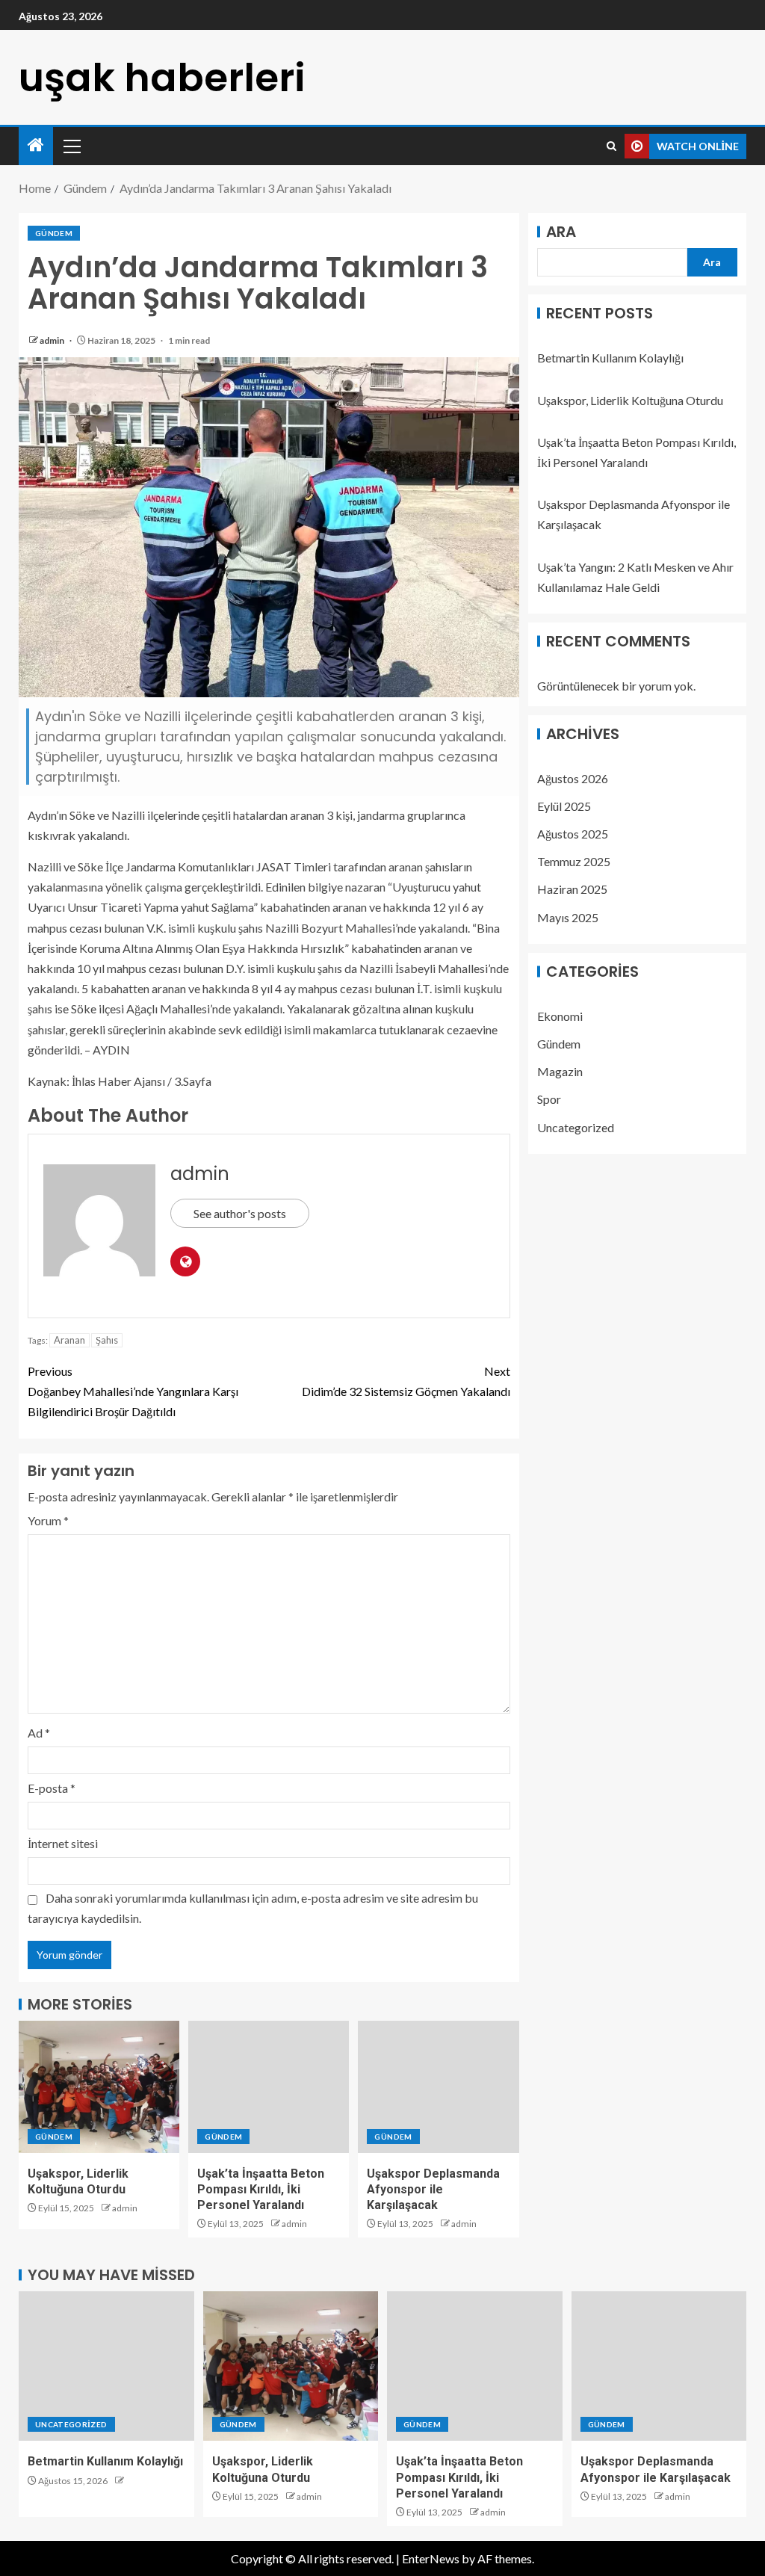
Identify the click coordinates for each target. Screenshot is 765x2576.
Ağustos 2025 (573, 834)
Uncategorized (576, 1127)
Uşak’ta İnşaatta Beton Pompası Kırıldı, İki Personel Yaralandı (261, 2190)
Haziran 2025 (572, 889)
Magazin (560, 1071)
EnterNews (431, 2558)
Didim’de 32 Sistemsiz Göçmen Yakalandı (406, 1381)
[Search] (611, 146)
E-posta (52, 1788)
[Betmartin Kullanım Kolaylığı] (106, 2366)
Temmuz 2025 (574, 861)
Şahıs (107, 1340)
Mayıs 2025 (568, 917)
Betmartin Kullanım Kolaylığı (610, 358)
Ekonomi (560, 1016)
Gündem (54, 233)
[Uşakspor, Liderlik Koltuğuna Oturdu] (99, 2087)
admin (53, 340)
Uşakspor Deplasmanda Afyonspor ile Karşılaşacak (433, 2190)
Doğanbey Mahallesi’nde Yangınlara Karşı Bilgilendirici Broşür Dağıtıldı (133, 1391)
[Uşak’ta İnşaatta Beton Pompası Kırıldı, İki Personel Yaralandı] (269, 2087)
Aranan (69, 1340)
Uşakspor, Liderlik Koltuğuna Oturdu (630, 400)
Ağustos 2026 (573, 778)
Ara (561, 232)
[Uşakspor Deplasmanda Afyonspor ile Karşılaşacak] (438, 2087)
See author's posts (240, 1213)
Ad (39, 1733)
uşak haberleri (162, 77)
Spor (549, 1099)
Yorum (48, 1520)
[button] (71, 146)
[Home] (36, 145)
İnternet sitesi (63, 1843)
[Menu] (71, 146)
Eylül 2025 (564, 806)
